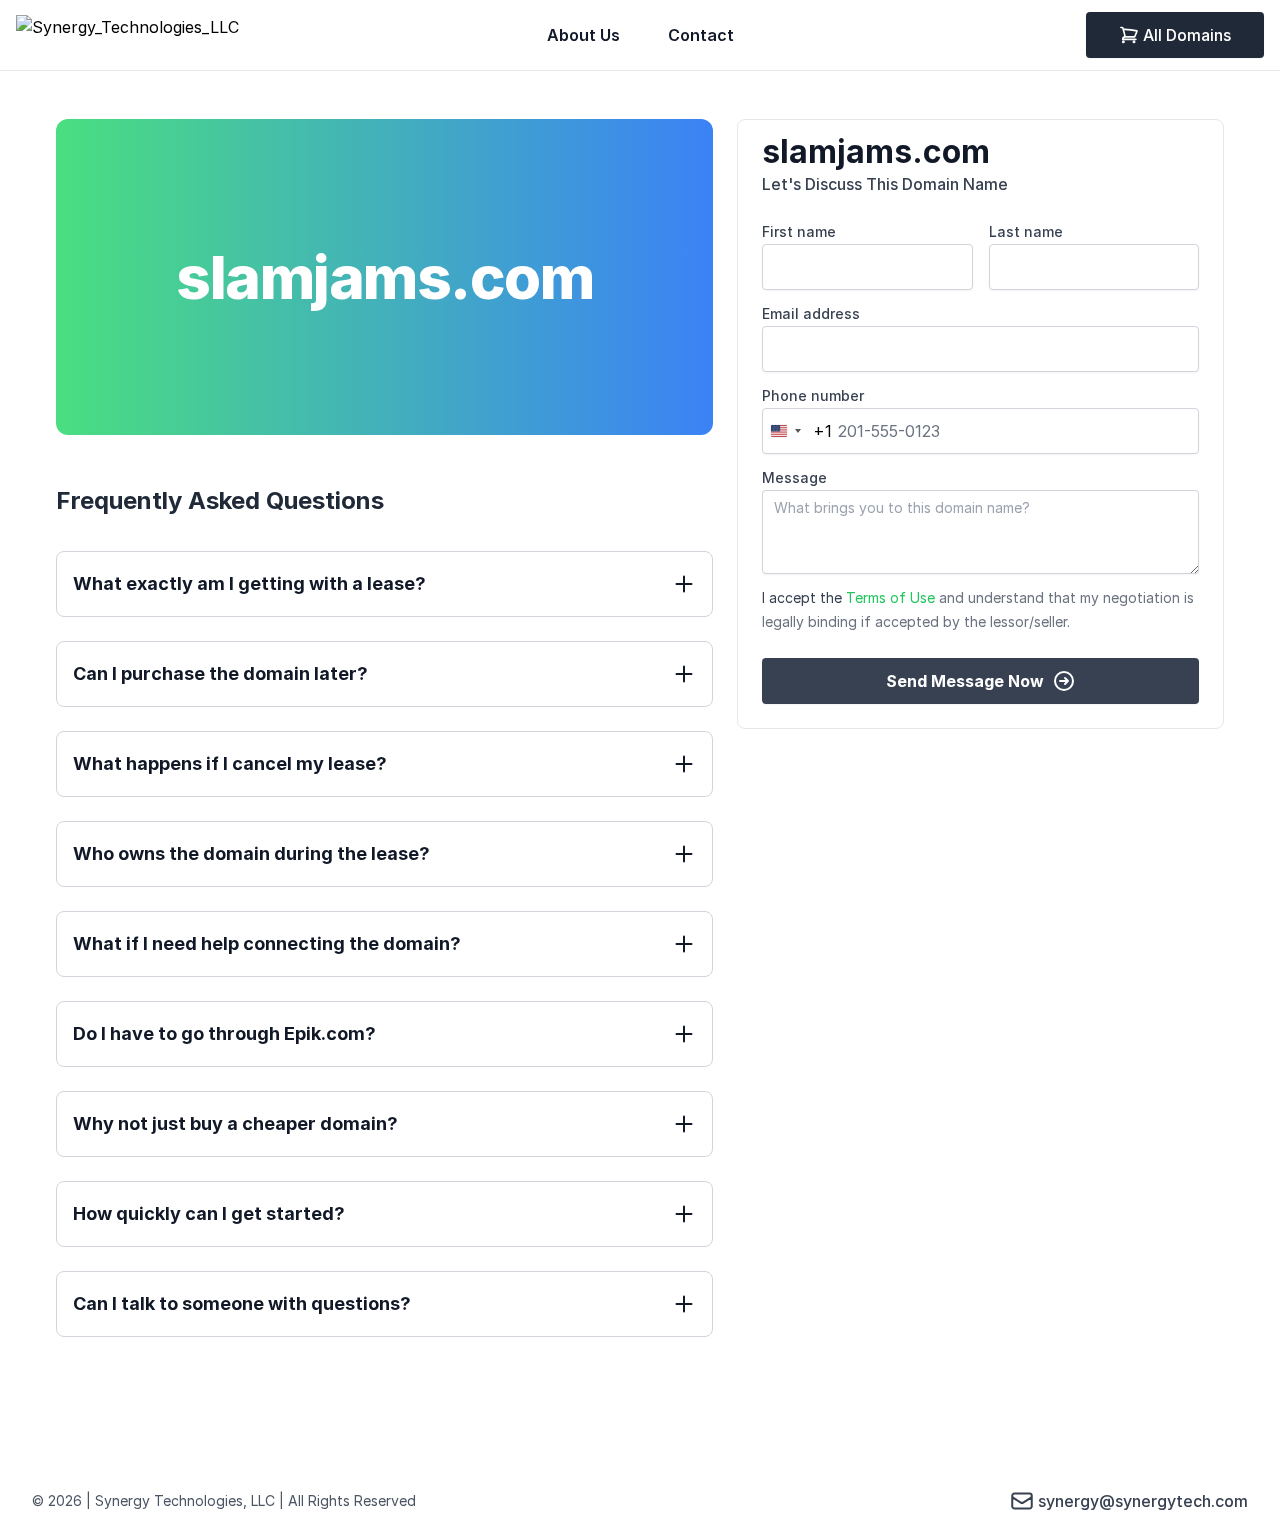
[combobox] (797, 431)
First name (799, 231)
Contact (701, 35)
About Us (583, 35)
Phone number (813, 395)
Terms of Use (890, 597)
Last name (1026, 231)
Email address (811, 313)
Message (794, 477)
